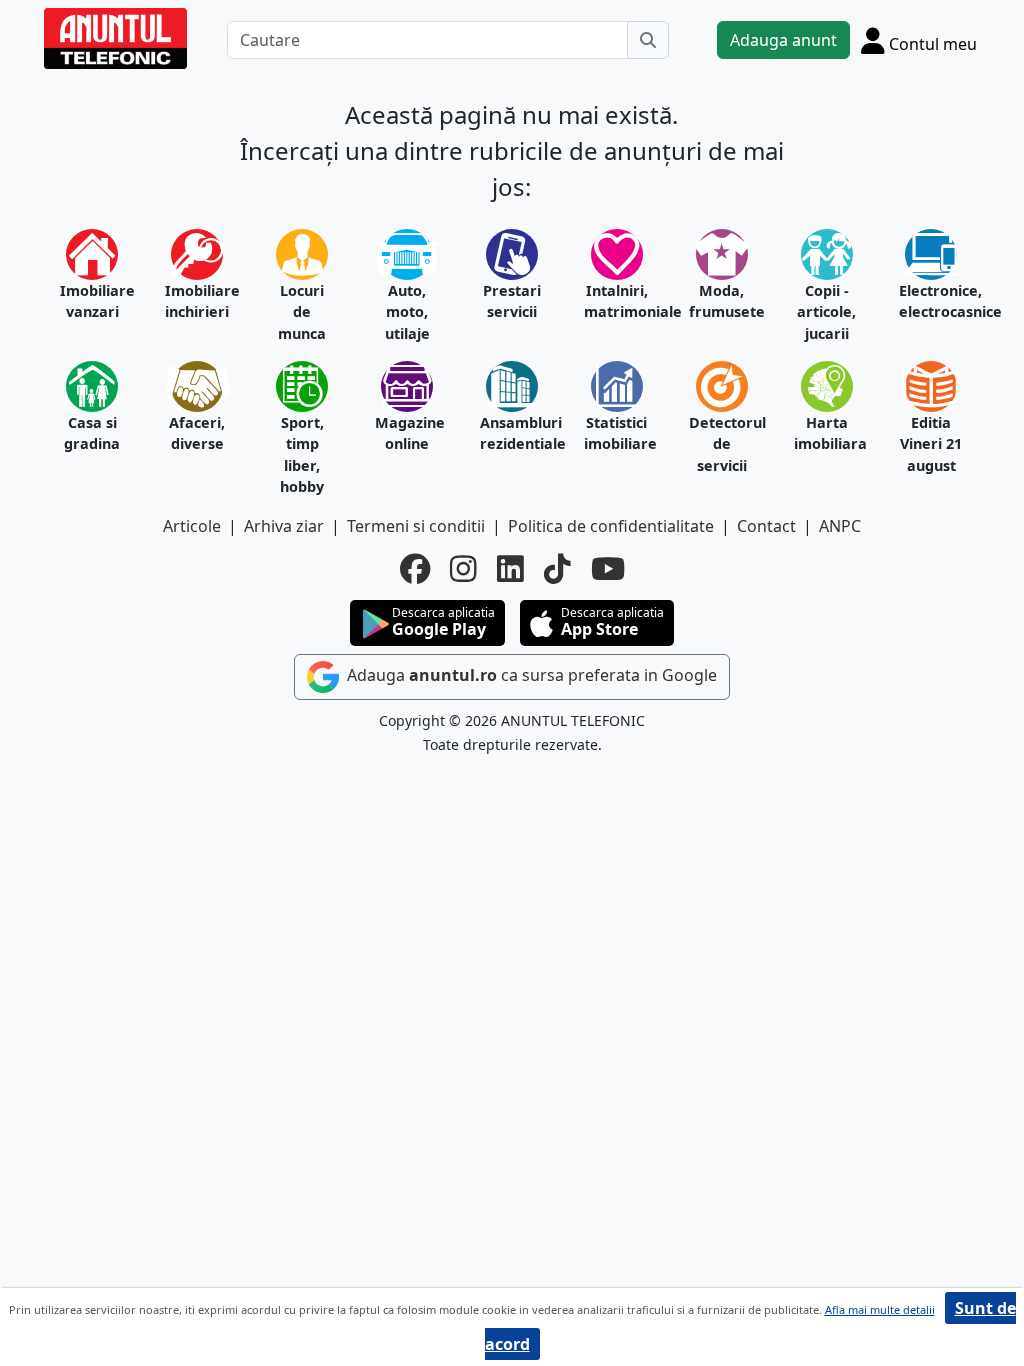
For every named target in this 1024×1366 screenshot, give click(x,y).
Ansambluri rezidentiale (512, 433)
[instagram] (463, 569)
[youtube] (608, 569)
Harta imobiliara (826, 433)
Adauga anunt (783, 40)
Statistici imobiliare (616, 433)
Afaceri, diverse (197, 433)
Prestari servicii (512, 301)
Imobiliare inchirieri (197, 301)
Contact (766, 526)
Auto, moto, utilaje (407, 312)
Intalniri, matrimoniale (616, 301)
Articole (192, 526)
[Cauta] (648, 40)
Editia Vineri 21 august (931, 444)
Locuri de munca (302, 312)
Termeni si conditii (416, 526)
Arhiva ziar (284, 526)
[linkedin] (510, 569)
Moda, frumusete (721, 301)
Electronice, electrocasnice (931, 301)
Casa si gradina (92, 433)
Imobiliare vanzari (92, 301)
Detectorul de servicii (721, 444)
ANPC (840, 526)
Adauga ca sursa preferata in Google (530, 675)
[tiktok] (557, 569)
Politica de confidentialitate (611, 526)
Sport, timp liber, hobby (302, 455)
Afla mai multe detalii (880, 1309)
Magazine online (407, 433)
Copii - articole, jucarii (826, 312)
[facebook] (415, 569)
